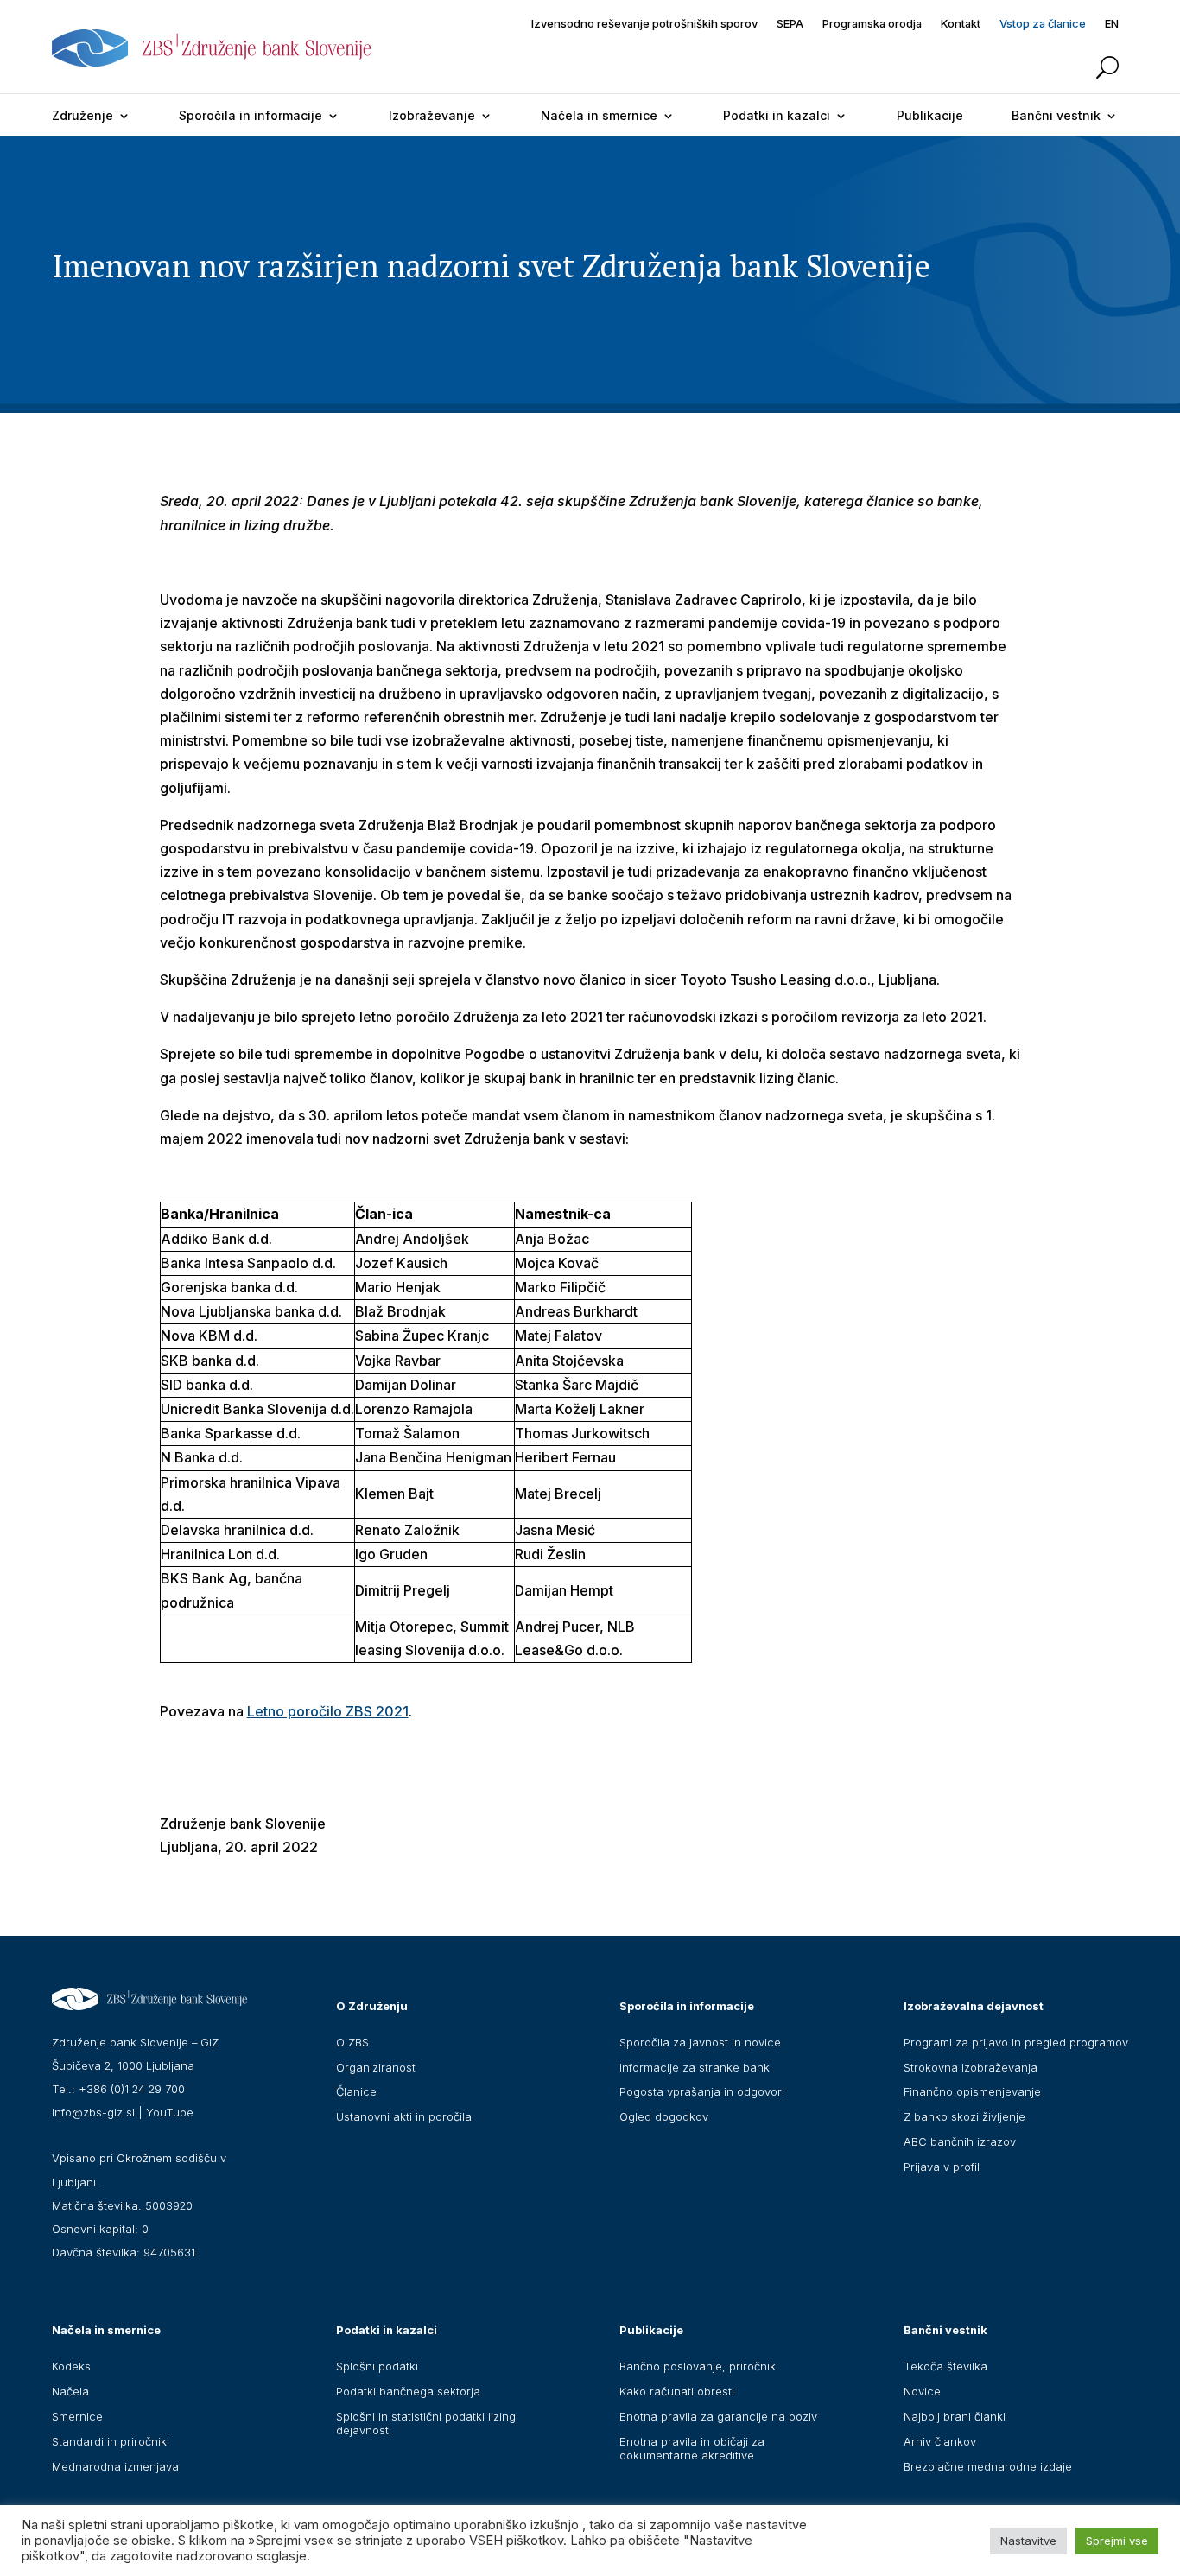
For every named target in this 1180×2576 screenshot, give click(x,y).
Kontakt (961, 24)
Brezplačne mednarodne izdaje (988, 2466)
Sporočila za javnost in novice (700, 2042)
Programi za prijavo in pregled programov (1016, 2042)
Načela (70, 2391)
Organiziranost (376, 2067)
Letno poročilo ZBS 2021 (328, 1711)
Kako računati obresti (677, 2391)
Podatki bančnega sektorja (408, 2391)
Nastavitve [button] (1028, 2541)
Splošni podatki (377, 2366)
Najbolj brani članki (955, 2416)
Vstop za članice (1043, 24)
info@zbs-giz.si (93, 2112)
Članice (356, 2091)
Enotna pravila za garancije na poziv (718, 2416)
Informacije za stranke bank (695, 2067)
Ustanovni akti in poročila (404, 2116)
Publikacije (930, 115)
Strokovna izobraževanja (971, 2067)
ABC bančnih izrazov (960, 2141)
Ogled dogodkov (664, 2116)
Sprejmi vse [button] (1117, 2541)
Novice (922, 2391)
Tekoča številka (945, 2366)
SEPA (790, 24)
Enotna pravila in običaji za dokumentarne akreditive (692, 2448)
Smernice (77, 2416)
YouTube (170, 2112)
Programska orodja (872, 24)
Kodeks (71, 2366)
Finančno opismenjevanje (972, 2091)
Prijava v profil (942, 2167)
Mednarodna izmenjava (115, 2466)
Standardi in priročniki (111, 2441)
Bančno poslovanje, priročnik (698, 2366)
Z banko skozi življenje (964, 2116)
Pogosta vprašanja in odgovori (702, 2091)
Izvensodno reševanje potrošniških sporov (644, 24)
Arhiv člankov (940, 2441)
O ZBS (352, 2042)
